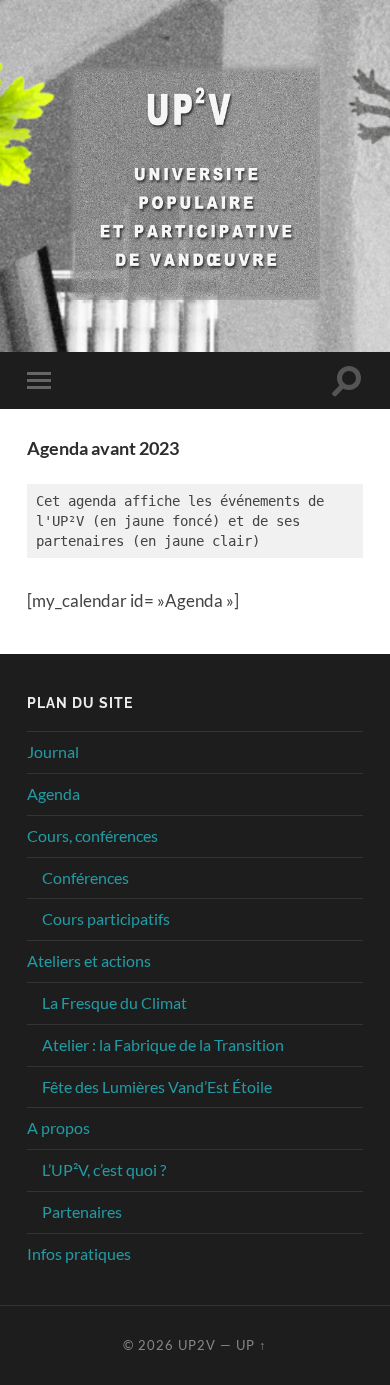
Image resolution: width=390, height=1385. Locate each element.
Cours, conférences (92, 835)
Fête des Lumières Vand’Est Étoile (157, 1086)
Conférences (85, 877)
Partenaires (82, 1211)
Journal (53, 751)
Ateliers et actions (89, 960)
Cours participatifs (106, 918)
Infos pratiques (79, 1253)
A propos (58, 1127)
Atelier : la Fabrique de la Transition (163, 1044)
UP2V (197, 1345)
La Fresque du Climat (114, 1002)
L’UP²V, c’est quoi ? (104, 1169)
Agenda (53, 793)
